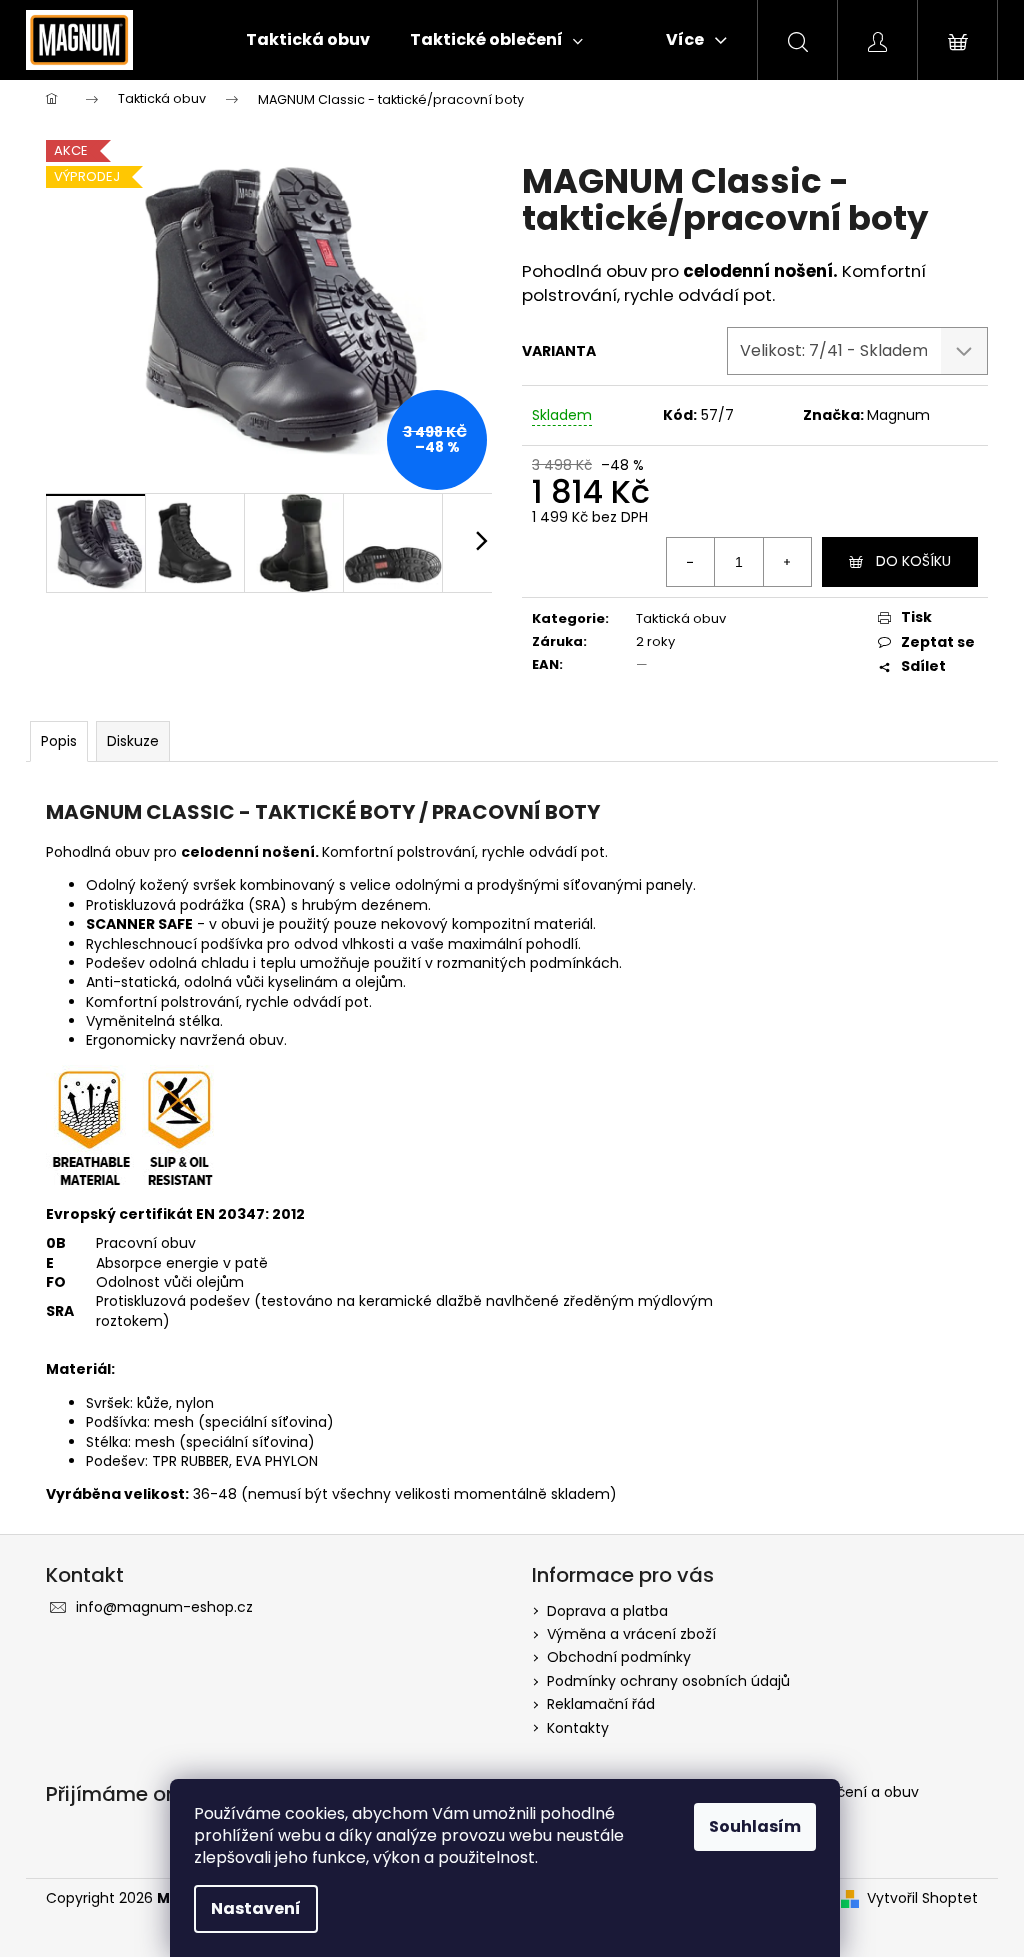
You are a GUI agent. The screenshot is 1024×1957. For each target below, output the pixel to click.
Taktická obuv (681, 618)
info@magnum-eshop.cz (164, 1607)
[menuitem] (308, 40)
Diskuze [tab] (133, 741)
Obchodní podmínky (619, 1657)
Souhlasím (755, 1826)
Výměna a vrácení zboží (631, 1634)
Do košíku (913, 561)
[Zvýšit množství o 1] (787, 562)
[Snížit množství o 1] (691, 562)
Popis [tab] (59, 741)
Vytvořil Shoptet (922, 1898)
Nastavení (256, 1908)
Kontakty (578, 1728)
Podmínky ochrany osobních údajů (668, 1681)
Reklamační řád (601, 1704)
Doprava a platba (607, 1611)
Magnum (898, 415)
